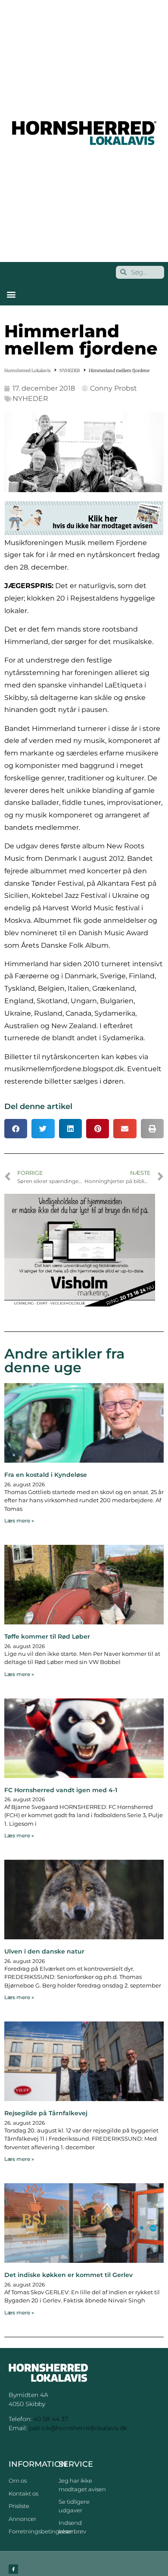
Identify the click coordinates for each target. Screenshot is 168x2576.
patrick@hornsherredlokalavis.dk (78, 2428)
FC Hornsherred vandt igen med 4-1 (61, 1790)
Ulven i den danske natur (44, 1951)
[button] (11, 294)
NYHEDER (70, 371)
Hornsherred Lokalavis (28, 371)
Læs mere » (19, 1521)
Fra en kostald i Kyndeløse (46, 1475)
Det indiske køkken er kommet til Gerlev (68, 2275)
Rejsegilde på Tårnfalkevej (46, 2113)
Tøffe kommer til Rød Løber (47, 1636)
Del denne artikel (38, 1106)
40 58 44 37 (51, 2419)
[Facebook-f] (13, 2569)
